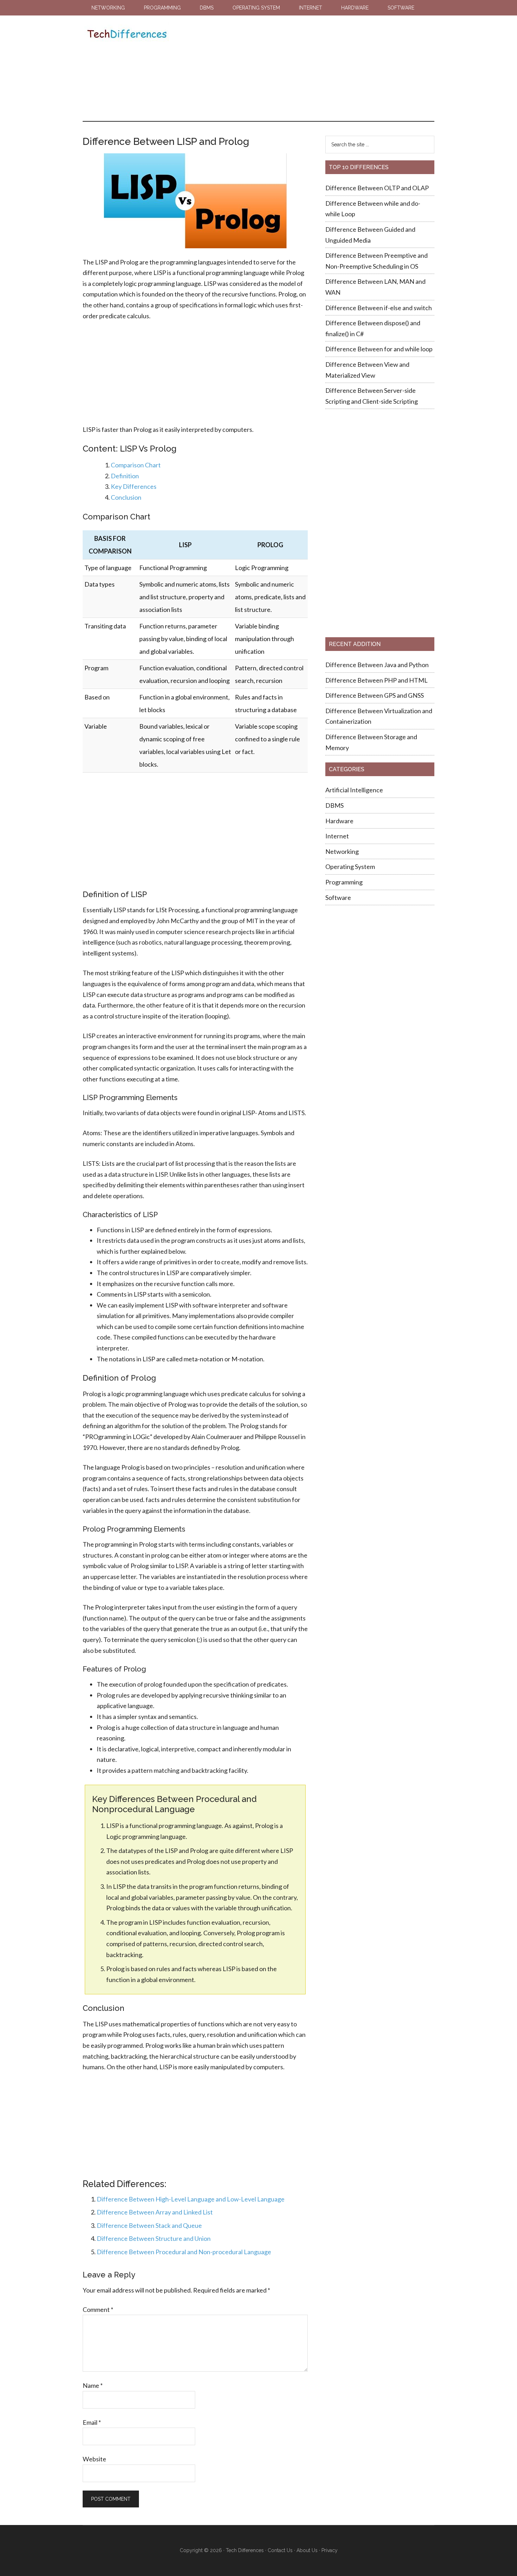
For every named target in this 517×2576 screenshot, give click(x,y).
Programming (344, 882)
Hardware (339, 821)
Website (94, 2459)
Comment (98, 2309)
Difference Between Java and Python (377, 665)
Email (92, 2422)
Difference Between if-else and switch (379, 308)
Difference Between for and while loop (379, 349)
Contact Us (280, 2550)
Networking (342, 851)
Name (93, 2385)
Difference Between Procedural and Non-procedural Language (184, 2252)
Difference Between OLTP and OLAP (377, 188)
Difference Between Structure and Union (154, 2238)
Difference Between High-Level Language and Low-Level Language (191, 2199)
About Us (307, 2550)
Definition (125, 476)
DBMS (334, 805)
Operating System (350, 867)
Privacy (330, 2550)
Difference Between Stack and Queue (149, 2225)
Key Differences (134, 486)
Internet (337, 836)
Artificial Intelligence (354, 790)
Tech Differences (127, 35)
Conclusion (126, 497)
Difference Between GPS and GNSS (375, 695)
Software (338, 897)
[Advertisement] (300, 68)
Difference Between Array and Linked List (155, 2212)
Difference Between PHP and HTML (376, 680)
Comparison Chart (136, 465)
